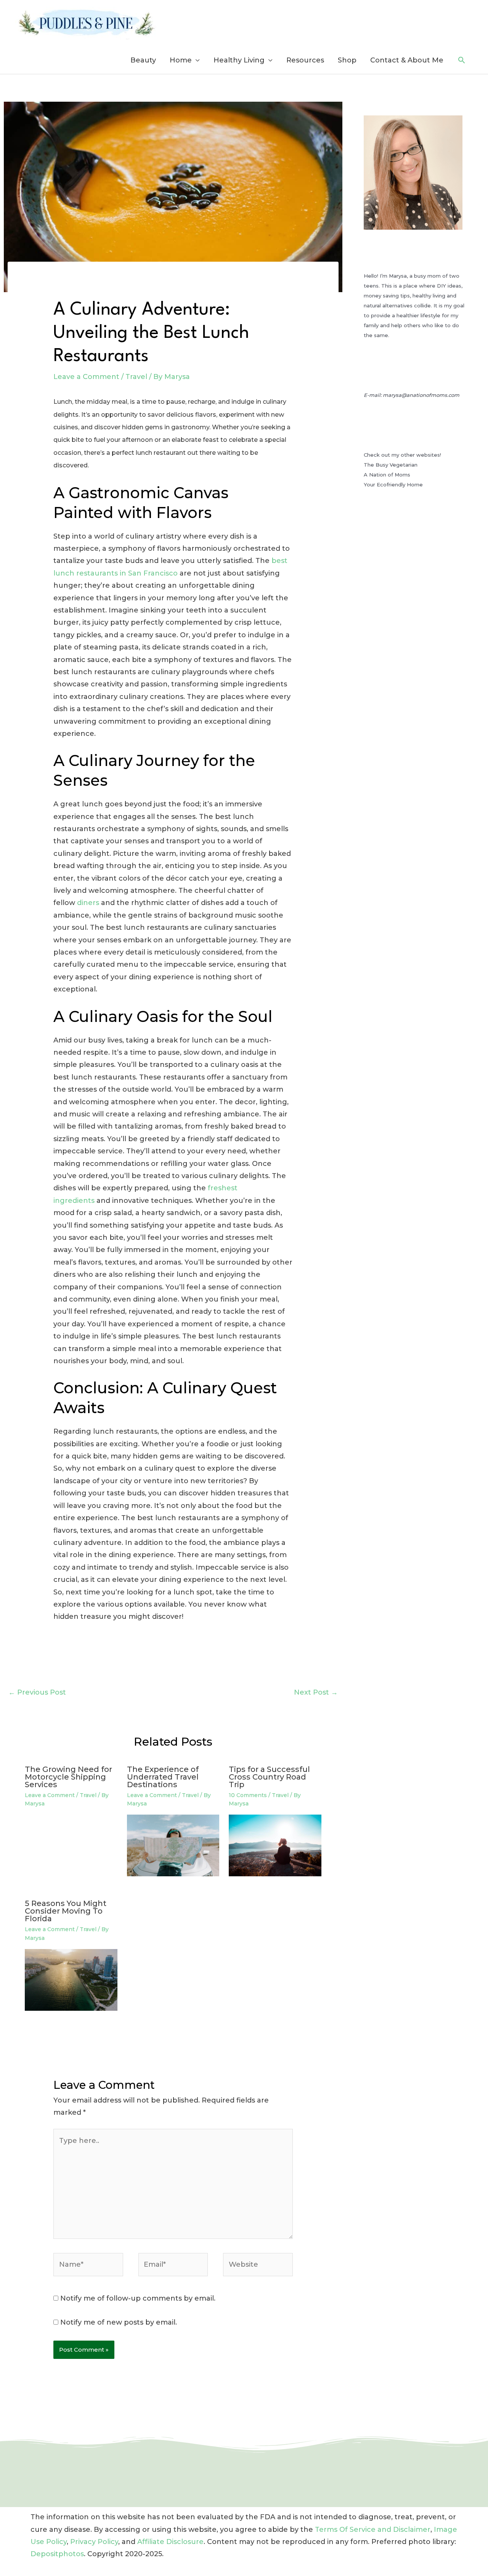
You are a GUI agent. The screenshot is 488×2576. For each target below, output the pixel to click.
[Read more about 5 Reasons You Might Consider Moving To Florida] (71, 1980)
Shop (347, 60)
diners (88, 903)
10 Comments (248, 1795)
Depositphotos (57, 2554)
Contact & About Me (407, 60)
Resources (305, 60)
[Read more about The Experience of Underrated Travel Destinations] (173, 1845)
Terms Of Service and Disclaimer (373, 2530)
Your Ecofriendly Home (393, 484)
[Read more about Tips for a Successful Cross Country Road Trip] (275, 1845)
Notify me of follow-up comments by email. (138, 2298)
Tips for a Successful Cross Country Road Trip (269, 1777)
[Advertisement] (415, 653)
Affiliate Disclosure (170, 2542)
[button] (462, 60)
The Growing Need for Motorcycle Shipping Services (68, 1777)
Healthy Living (239, 60)
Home (181, 60)
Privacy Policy (94, 2542)
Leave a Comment (86, 377)
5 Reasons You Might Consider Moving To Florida (66, 1911)
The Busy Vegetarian (391, 465)
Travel (136, 377)
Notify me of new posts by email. (119, 2322)
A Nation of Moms (387, 475)
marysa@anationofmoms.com (421, 395)
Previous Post (37, 1692)
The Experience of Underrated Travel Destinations (163, 1777)
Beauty (143, 60)
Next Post (316, 1692)
